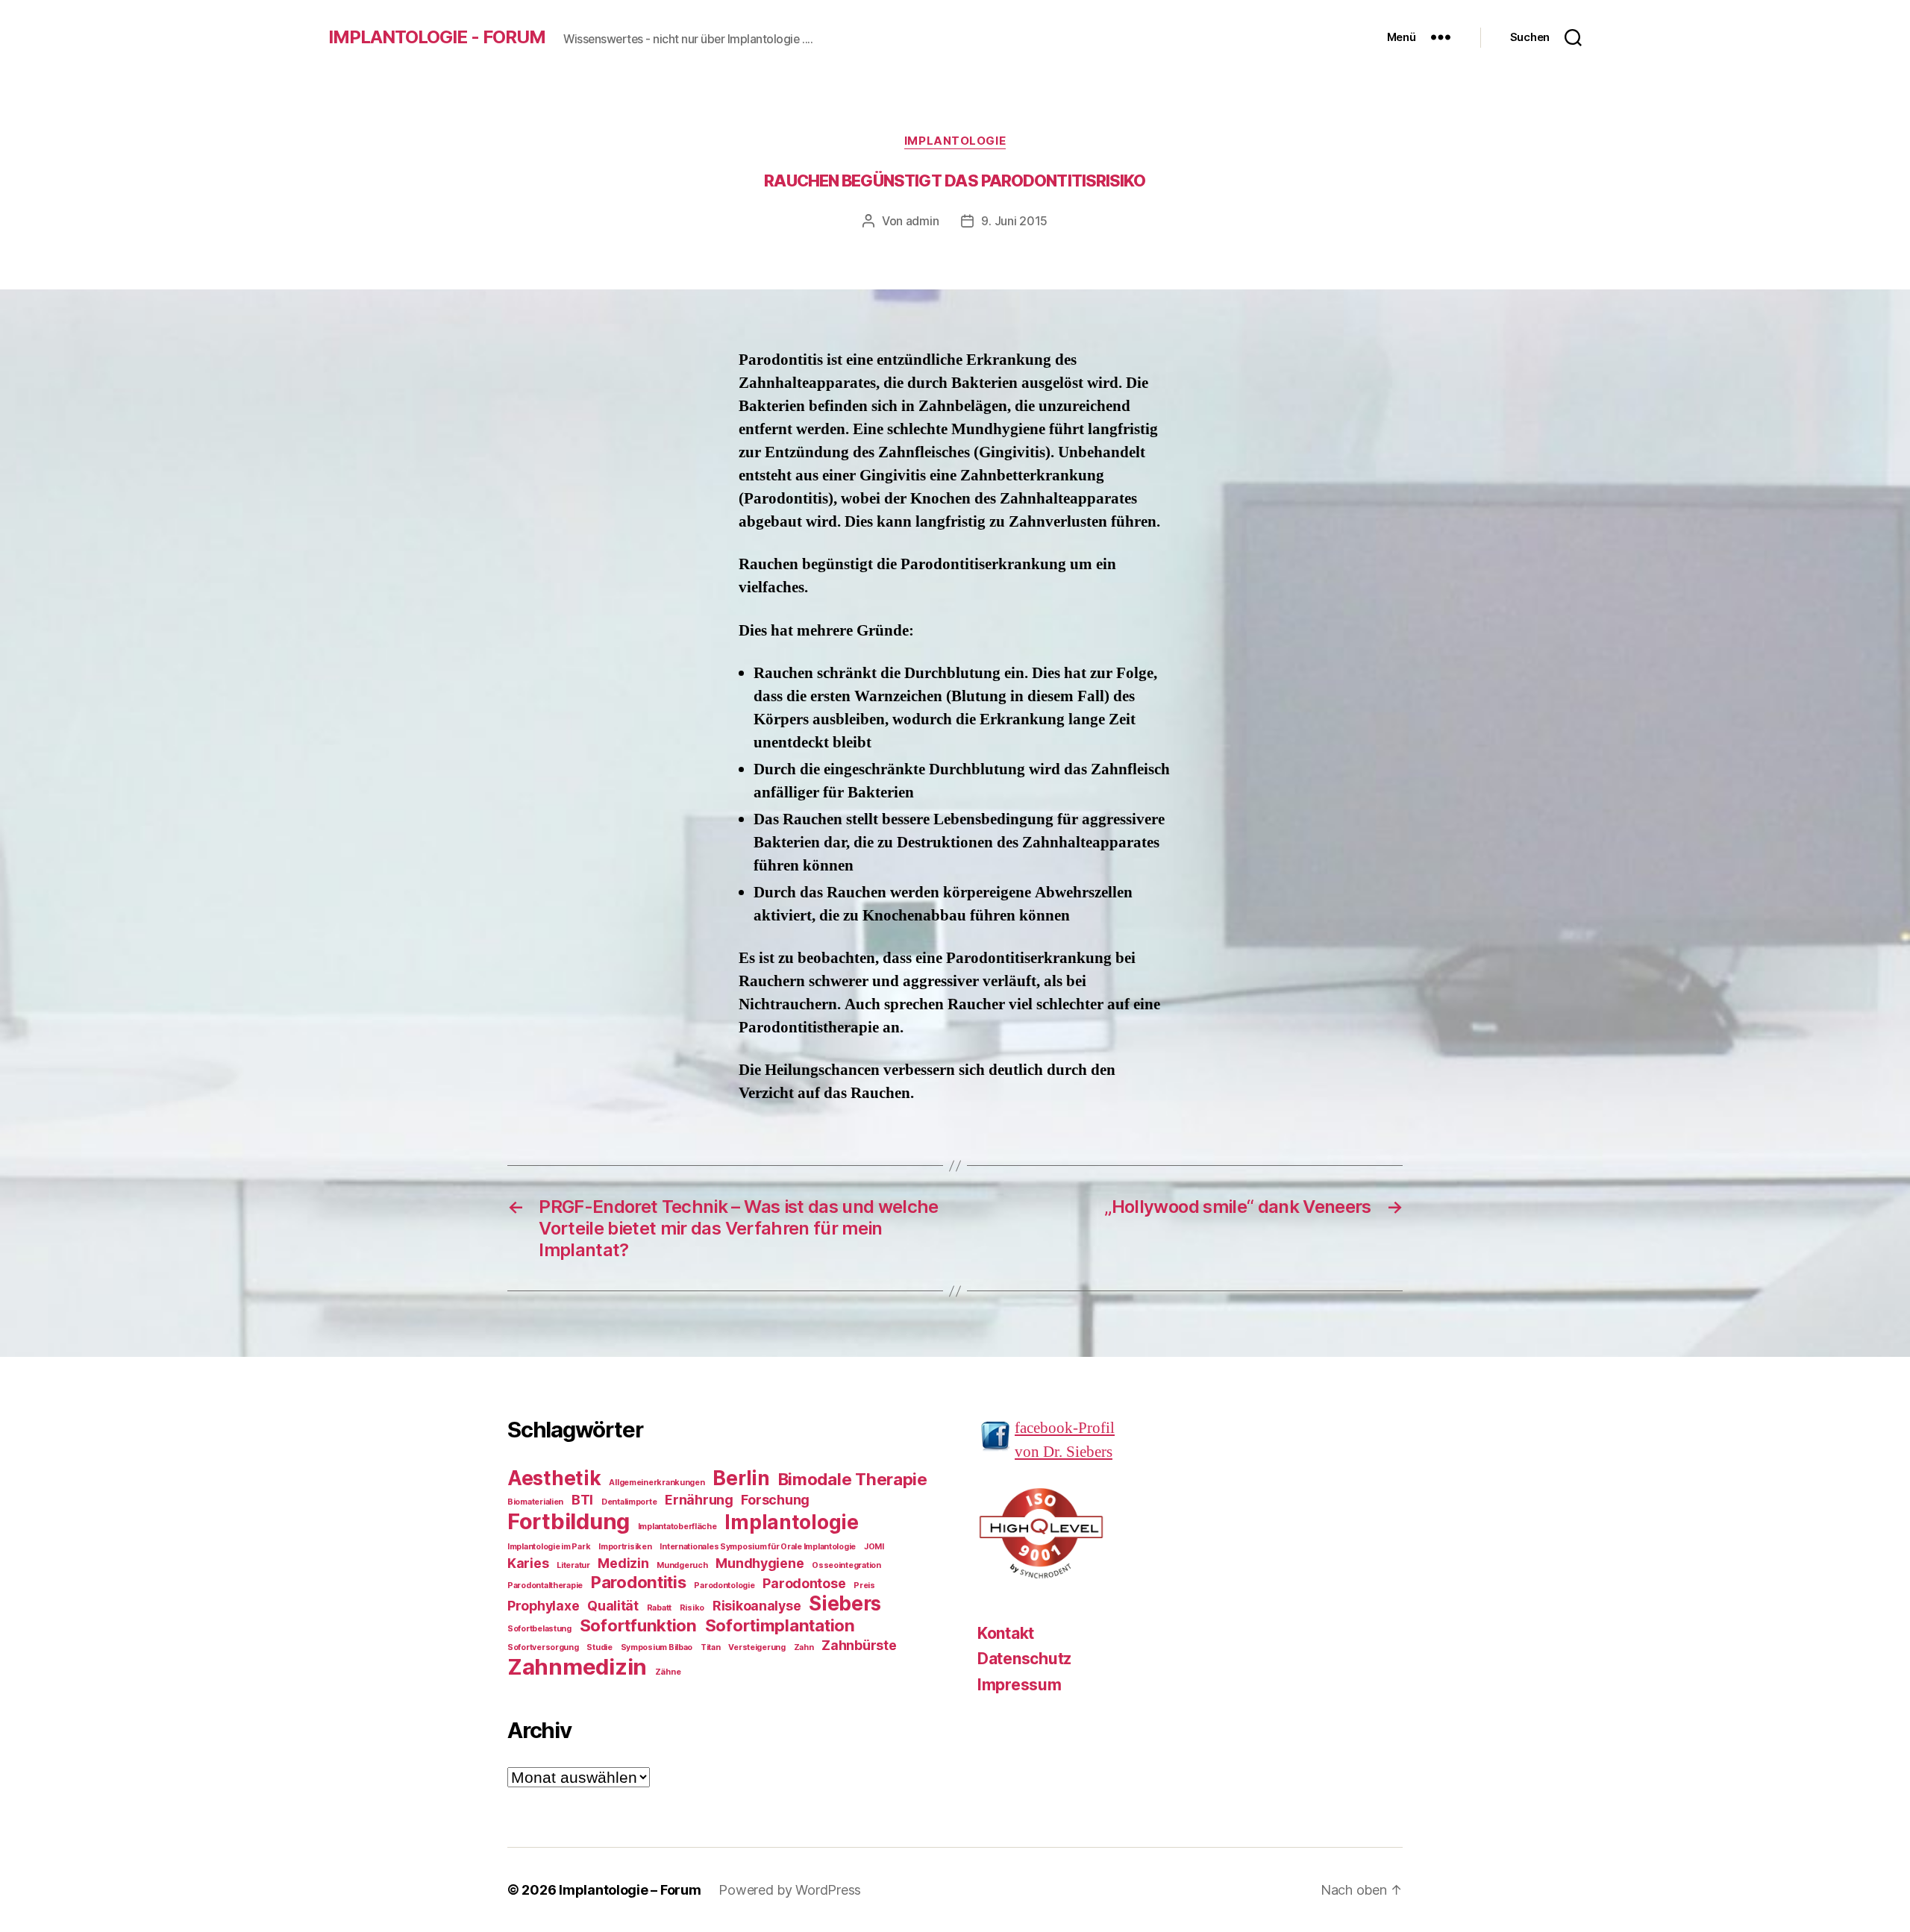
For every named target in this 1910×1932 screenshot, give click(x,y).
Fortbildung (569, 1521)
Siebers (845, 1603)
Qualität (613, 1606)
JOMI (874, 1547)
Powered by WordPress (790, 1890)
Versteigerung (757, 1647)
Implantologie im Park (549, 1547)
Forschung (775, 1500)
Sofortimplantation (780, 1625)
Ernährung (699, 1500)
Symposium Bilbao (657, 1647)
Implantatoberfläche (677, 1527)
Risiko (692, 1608)
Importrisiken (625, 1547)
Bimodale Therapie (853, 1479)
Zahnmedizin (577, 1667)
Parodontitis (639, 1582)
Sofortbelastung (539, 1629)
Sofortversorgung (543, 1647)
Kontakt (1006, 1633)
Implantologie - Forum (437, 37)
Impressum (1020, 1685)
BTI (582, 1500)
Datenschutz (1024, 1659)
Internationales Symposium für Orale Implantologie (758, 1547)
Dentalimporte (629, 1502)
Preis (864, 1586)
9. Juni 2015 (1014, 221)
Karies (528, 1563)
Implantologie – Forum (630, 1890)
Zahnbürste (859, 1645)
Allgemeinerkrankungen (657, 1483)
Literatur (573, 1565)
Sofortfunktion (638, 1625)
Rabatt (659, 1608)
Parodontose (804, 1583)
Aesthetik (554, 1478)
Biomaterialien (535, 1502)
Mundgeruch (682, 1565)
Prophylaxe (543, 1606)
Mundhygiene (760, 1563)
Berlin (741, 1478)
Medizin (623, 1563)
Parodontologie (724, 1586)
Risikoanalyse (757, 1606)
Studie (599, 1647)
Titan (711, 1647)
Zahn (804, 1647)
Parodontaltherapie (545, 1586)
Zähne (668, 1672)
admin (923, 221)
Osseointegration (846, 1565)
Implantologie (955, 141)
